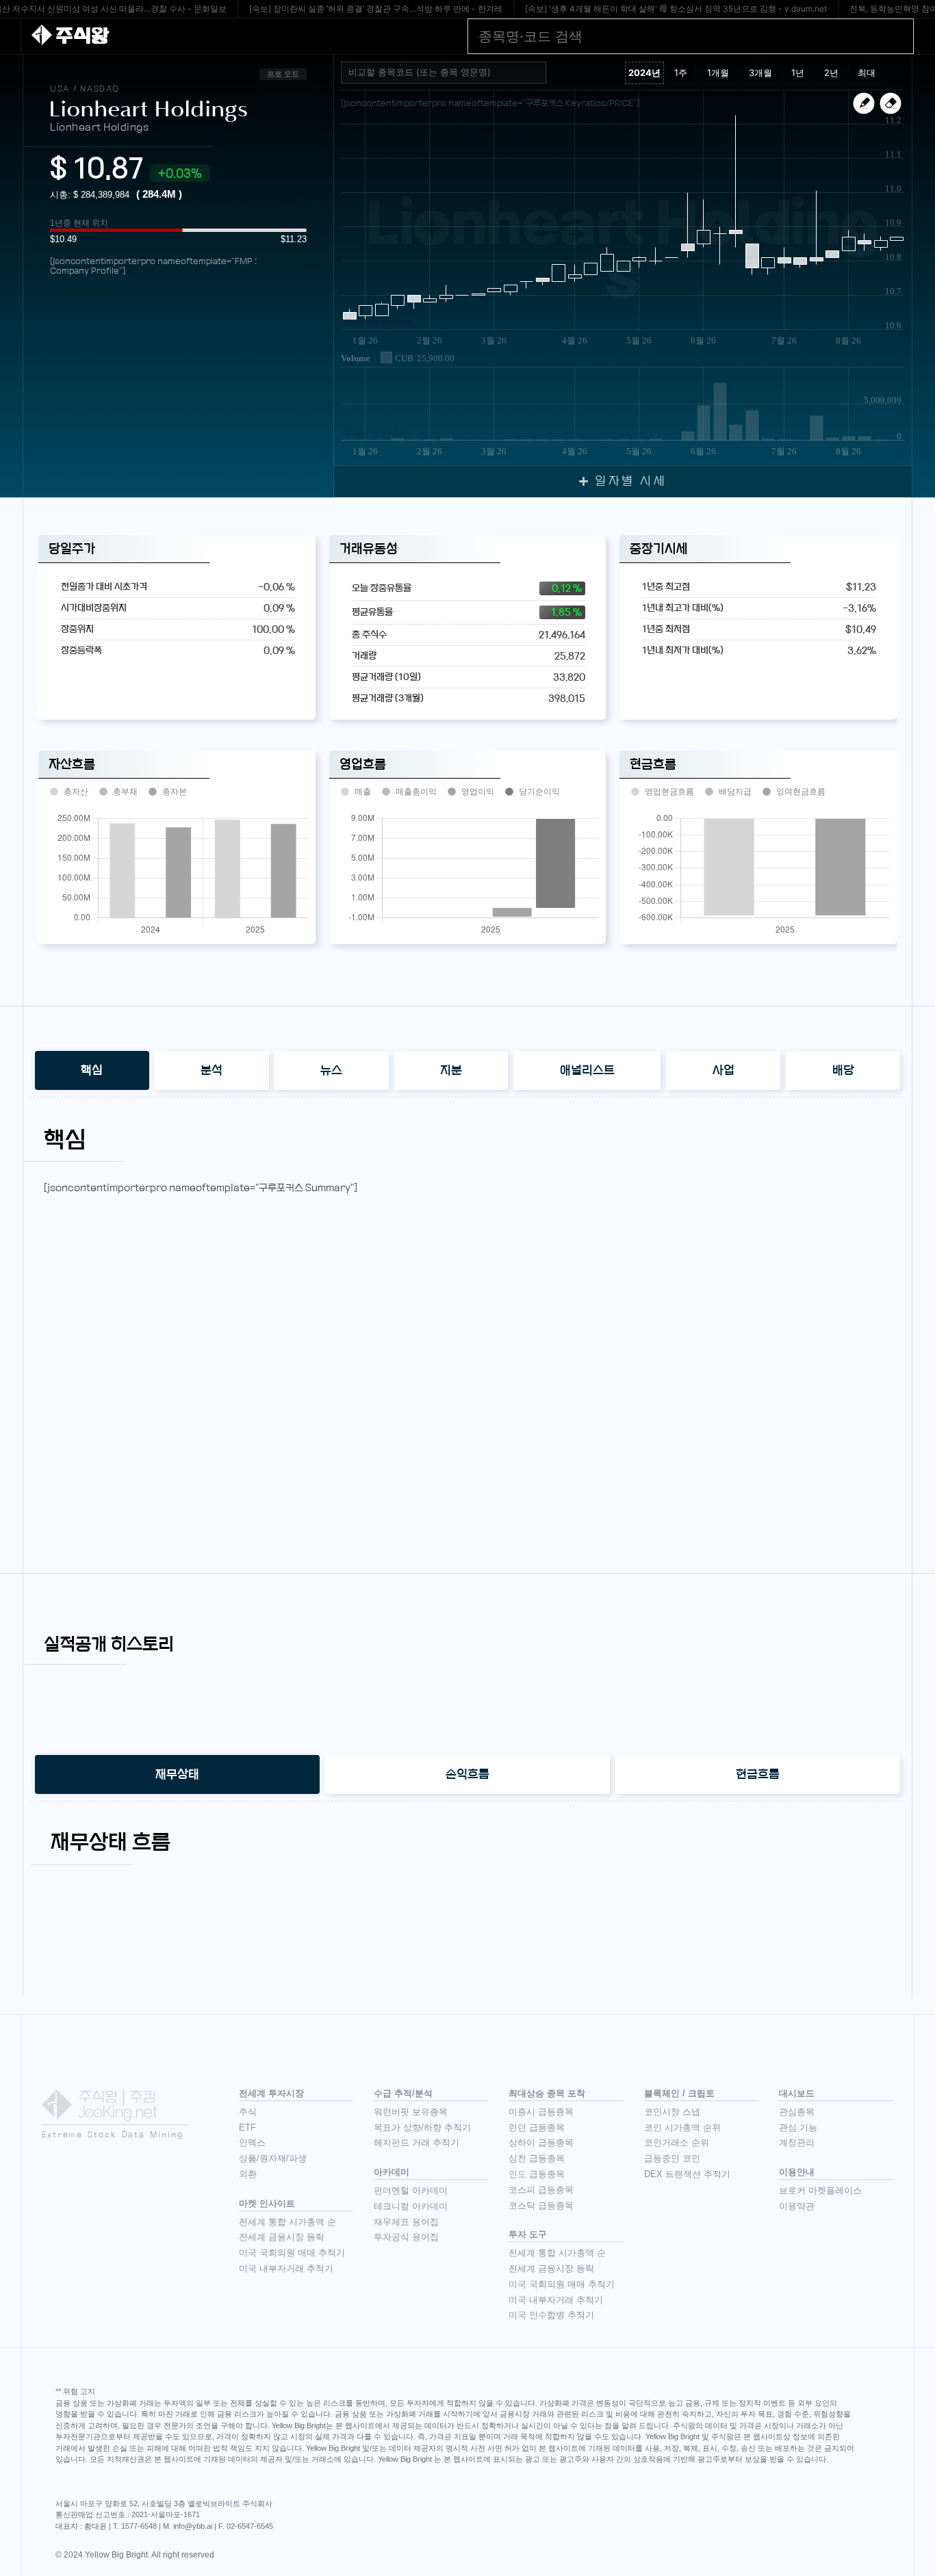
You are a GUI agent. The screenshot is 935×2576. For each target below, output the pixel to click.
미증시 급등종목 (541, 2112)
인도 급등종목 (537, 2174)
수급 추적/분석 (403, 2093)
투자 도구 (528, 2234)
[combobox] (444, 73)
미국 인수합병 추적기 (551, 2315)
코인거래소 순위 (677, 2143)
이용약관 (797, 2206)
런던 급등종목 (537, 2128)
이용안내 (797, 2172)
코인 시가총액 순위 (682, 2128)
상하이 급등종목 (541, 2143)
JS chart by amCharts (377, 322)
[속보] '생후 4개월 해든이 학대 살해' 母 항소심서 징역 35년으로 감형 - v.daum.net (676, 9)
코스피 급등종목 (541, 2190)
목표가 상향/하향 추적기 (422, 2128)
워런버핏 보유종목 (411, 2112)
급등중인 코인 (672, 2158)
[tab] (92, 1070)
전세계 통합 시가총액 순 (287, 2222)
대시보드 (797, 2093)
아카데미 (392, 2172)
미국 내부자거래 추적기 (286, 2268)
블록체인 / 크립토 (679, 2093)
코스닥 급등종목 (541, 2206)
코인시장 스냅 (672, 2112)
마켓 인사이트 (267, 2203)
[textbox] (449, 73)
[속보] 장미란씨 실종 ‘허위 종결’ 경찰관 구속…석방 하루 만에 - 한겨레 (376, 9)
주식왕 (82, 36)
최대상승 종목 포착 (547, 2093)
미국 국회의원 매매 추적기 (292, 2253)
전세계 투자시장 (271, 2093)
